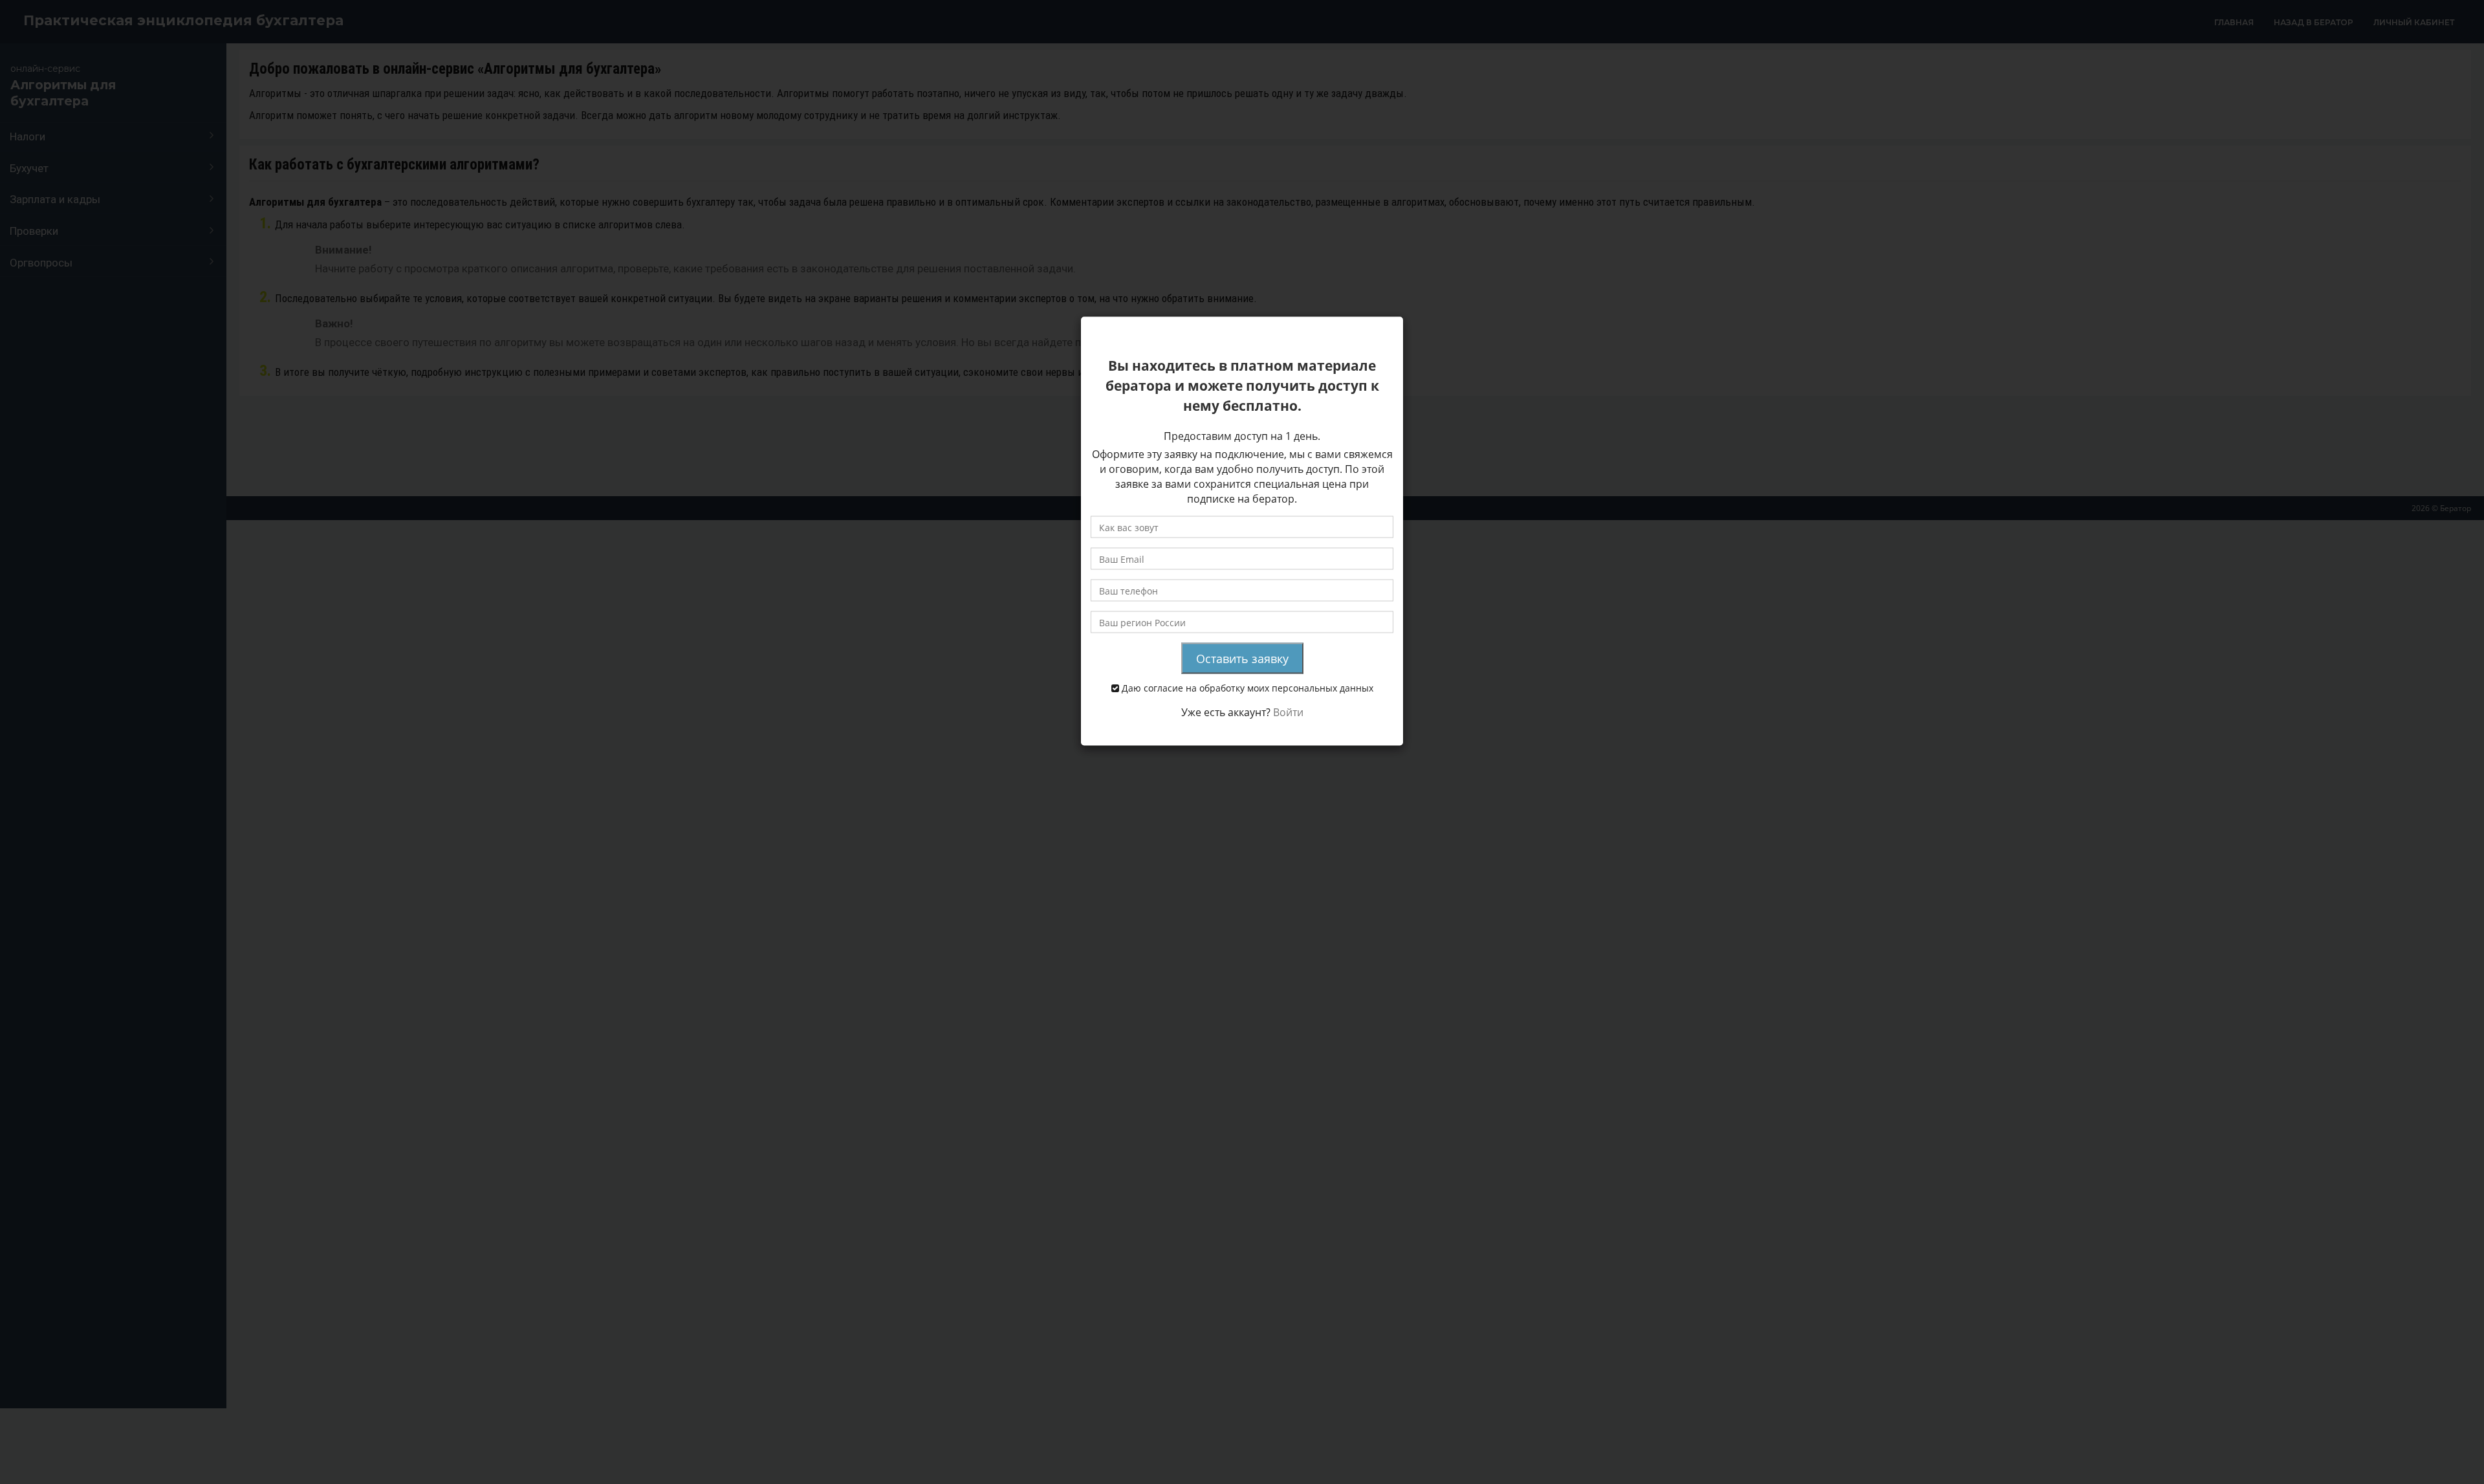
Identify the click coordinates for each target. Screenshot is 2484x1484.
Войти (1288, 712)
